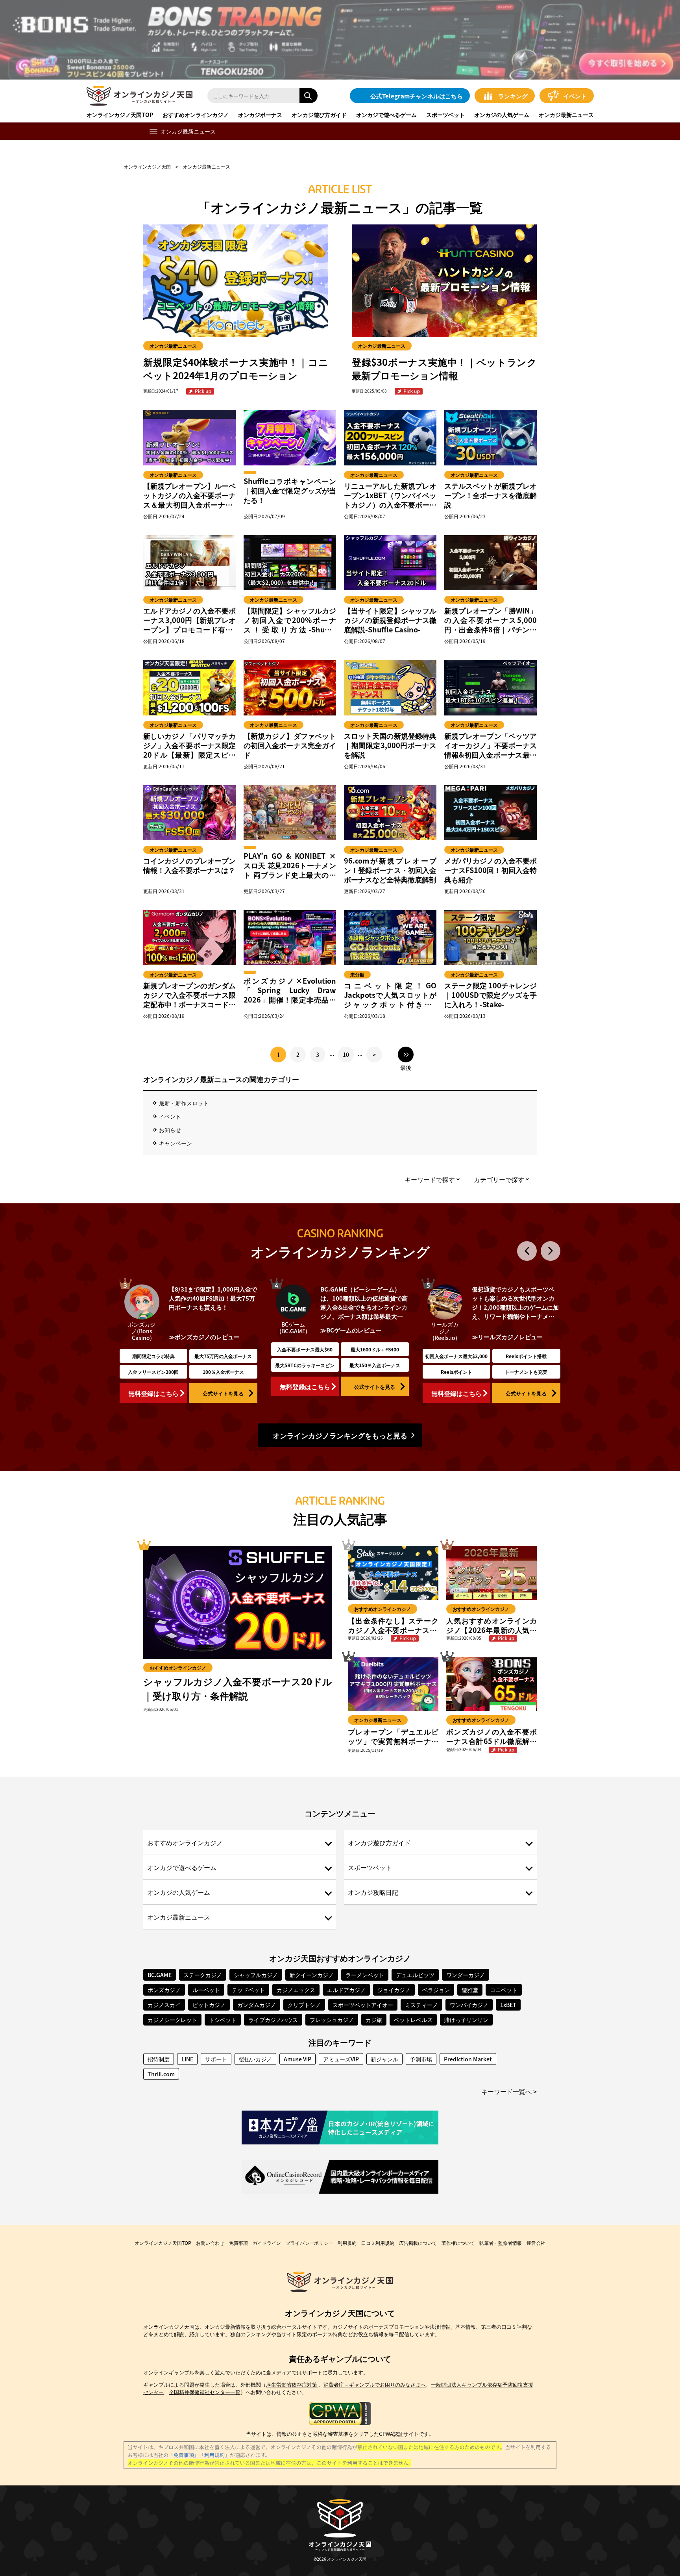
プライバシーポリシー (309, 2243)
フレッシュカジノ (332, 2020)
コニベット (504, 1990)
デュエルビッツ (415, 1975)
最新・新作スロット (184, 1103)
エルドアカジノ (346, 1990)
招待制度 (159, 2059)
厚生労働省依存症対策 (292, 2384)
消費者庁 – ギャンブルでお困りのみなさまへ (375, 2384)
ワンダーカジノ (466, 1975)
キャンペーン (176, 1143)
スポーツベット (445, 115)
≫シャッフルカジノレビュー (359, 1343)
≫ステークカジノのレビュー (510, 1343)
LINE (187, 2059)
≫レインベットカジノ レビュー (211, 1337)
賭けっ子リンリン (466, 2020)
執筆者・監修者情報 (501, 2243)
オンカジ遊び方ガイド (319, 115)
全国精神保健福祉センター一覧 (205, 2392)
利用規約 (347, 2243)
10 (346, 1054)
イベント (575, 96)
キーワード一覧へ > (509, 2091)
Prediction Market (468, 2059)
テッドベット (248, 1990)
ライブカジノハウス (273, 2020)
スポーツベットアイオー (363, 2005)
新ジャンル (384, 2059)
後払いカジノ (255, 2059)
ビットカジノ (209, 2005)
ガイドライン (267, 2243)
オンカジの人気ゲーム (502, 115)
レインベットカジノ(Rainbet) (142, 1331)
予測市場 (421, 2059)
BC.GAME (160, 1975)
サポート (216, 2059)
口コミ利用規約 (378, 2243)
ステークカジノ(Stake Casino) (445, 1334)
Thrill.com (161, 2074)
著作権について (458, 2243)
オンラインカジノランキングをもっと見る (340, 1435)
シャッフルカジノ (256, 1975)
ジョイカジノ (394, 1990)
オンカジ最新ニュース (566, 115)
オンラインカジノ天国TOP (120, 115)
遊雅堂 (470, 1990)
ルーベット (206, 1990)
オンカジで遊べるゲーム (386, 115)
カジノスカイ (164, 2005)
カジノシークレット (172, 2020)
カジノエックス (296, 1990)
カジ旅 (374, 2020)
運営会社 (536, 2243)
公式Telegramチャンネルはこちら (417, 96)
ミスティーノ (421, 2005)
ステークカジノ (203, 1975)
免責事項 (238, 2243)
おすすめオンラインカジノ (196, 115)
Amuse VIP (297, 2059)
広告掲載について (418, 2243)
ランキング (513, 96)
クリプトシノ (304, 2005)
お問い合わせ (210, 2243)
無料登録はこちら (153, 1393)
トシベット (223, 2020)
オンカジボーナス (260, 115)
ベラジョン (436, 1990)
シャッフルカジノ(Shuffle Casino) (293, 1334)
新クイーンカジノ (312, 1975)
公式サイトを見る (223, 1393)
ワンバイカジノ (469, 2005)
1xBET (508, 2005)
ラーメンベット (365, 1975)
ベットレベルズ (413, 2020)
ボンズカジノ (164, 1990)
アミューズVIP (341, 2059)
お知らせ (170, 1130)
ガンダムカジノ (257, 2005)
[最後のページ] (406, 1054)
